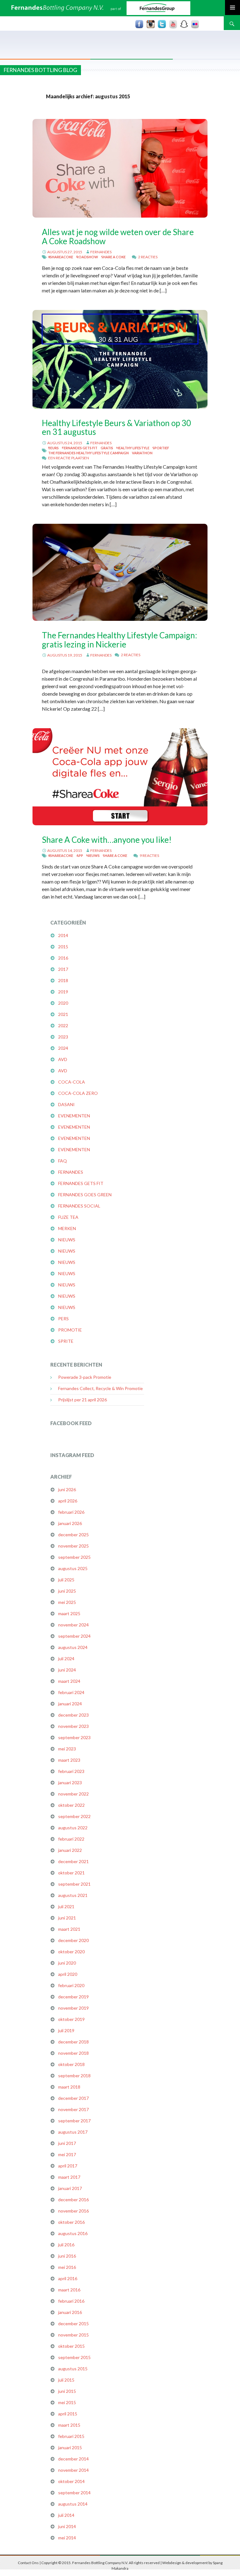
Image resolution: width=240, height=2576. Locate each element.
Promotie (70, 1330)
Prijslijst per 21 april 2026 (82, 1400)
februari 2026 (71, 1512)
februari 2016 (71, 2301)
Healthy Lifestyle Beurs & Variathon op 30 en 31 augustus (116, 427)
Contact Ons (28, 2563)
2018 (63, 980)
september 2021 (74, 1884)
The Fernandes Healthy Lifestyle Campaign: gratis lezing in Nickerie (120, 640)
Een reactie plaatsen (69, 458)
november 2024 (73, 1625)
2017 (63, 969)
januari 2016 (70, 2312)
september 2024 (74, 1636)
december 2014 (73, 2459)
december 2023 (73, 1715)
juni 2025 (67, 1591)
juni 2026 (67, 1489)
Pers (63, 1319)
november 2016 (73, 2211)
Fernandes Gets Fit (80, 448)
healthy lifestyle (133, 448)
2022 (63, 1025)
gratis (107, 448)
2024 (63, 1048)
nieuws (93, 855)
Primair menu (232, 8)
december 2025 (73, 1535)
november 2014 (73, 2470)
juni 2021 (67, 1918)
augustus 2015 (73, 2369)
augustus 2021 (73, 1895)
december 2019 (73, 1997)
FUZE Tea (68, 1217)
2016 (63, 958)
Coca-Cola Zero (78, 1093)
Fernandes (101, 252)
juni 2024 (67, 1670)
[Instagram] (151, 24)
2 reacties (148, 257)
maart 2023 (69, 1760)
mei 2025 (67, 1602)
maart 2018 (69, 2087)
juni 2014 (67, 2526)
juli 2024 (66, 1659)
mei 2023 (67, 1749)
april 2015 (68, 2414)
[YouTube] (173, 24)
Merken (67, 1228)
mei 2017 (67, 2154)
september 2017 (74, 2121)
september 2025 (74, 1557)
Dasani (66, 1104)
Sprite (66, 1341)
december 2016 (73, 2200)
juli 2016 (66, 2245)
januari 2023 (70, 1783)
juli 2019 (66, 2030)
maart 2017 (69, 2177)
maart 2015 (69, 2425)
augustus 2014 (73, 2504)
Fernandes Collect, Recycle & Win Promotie (100, 1388)
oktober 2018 (71, 2064)
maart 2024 (69, 1681)
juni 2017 (67, 2143)
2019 (63, 992)
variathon (142, 453)
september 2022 (74, 1816)
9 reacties (149, 855)
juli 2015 (66, 2380)
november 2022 (73, 1794)
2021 (63, 1014)
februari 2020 (71, 1985)
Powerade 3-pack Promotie (85, 1377)
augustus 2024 (73, 1647)
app (80, 855)
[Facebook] (139, 24)
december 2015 (73, 2324)
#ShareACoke (61, 257)
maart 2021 (69, 1929)
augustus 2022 (73, 1828)
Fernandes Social (79, 1206)
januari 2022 (70, 1850)
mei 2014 (67, 2538)
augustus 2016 (73, 2233)
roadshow (87, 257)
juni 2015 (67, 2391)
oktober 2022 (71, 1805)
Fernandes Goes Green (85, 1195)
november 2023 (73, 1726)
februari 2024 (71, 1692)
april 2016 (68, 2278)
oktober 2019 (71, 2019)
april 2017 (68, 2166)
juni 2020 (67, 1963)
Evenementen (74, 1116)
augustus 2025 (73, 1568)
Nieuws (67, 1240)
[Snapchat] (184, 24)
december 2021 (73, 1861)
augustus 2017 (73, 2132)
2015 (63, 947)
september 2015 (74, 2357)
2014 (63, 935)
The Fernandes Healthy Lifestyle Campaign (88, 453)
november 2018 (73, 2053)
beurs (53, 448)
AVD (63, 1059)
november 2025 (73, 1546)
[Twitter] (162, 24)
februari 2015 (71, 2436)
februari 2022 (71, 1839)
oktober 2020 (71, 1952)
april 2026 (68, 1501)
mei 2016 (67, 2267)
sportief (161, 448)
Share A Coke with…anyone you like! (107, 840)
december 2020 (73, 1940)
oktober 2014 (71, 2481)
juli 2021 (66, 1906)
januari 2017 (70, 2188)
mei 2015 (67, 2402)
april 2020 (68, 1974)
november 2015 (73, 2335)
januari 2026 (70, 1523)
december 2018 (73, 2042)
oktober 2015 (71, 2346)
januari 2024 (70, 1704)
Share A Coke (113, 257)
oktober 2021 (71, 1873)
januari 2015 (70, 2447)
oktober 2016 (71, 2222)
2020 (63, 1003)
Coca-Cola (72, 1082)
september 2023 (74, 1737)
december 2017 (73, 2098)
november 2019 (73, 2008)
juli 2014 (66, 2515)
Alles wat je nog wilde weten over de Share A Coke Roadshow (118, 236)
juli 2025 (66, 1580)
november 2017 (73, 2109)
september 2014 (74, 2493)
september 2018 (74, 2076)
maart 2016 (69, 2290)
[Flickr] (195, 24)
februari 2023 (71, 1771)
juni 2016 (67, 2256)
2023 (63, 1037)
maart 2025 (69, 1613)
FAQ (62, 1161)
